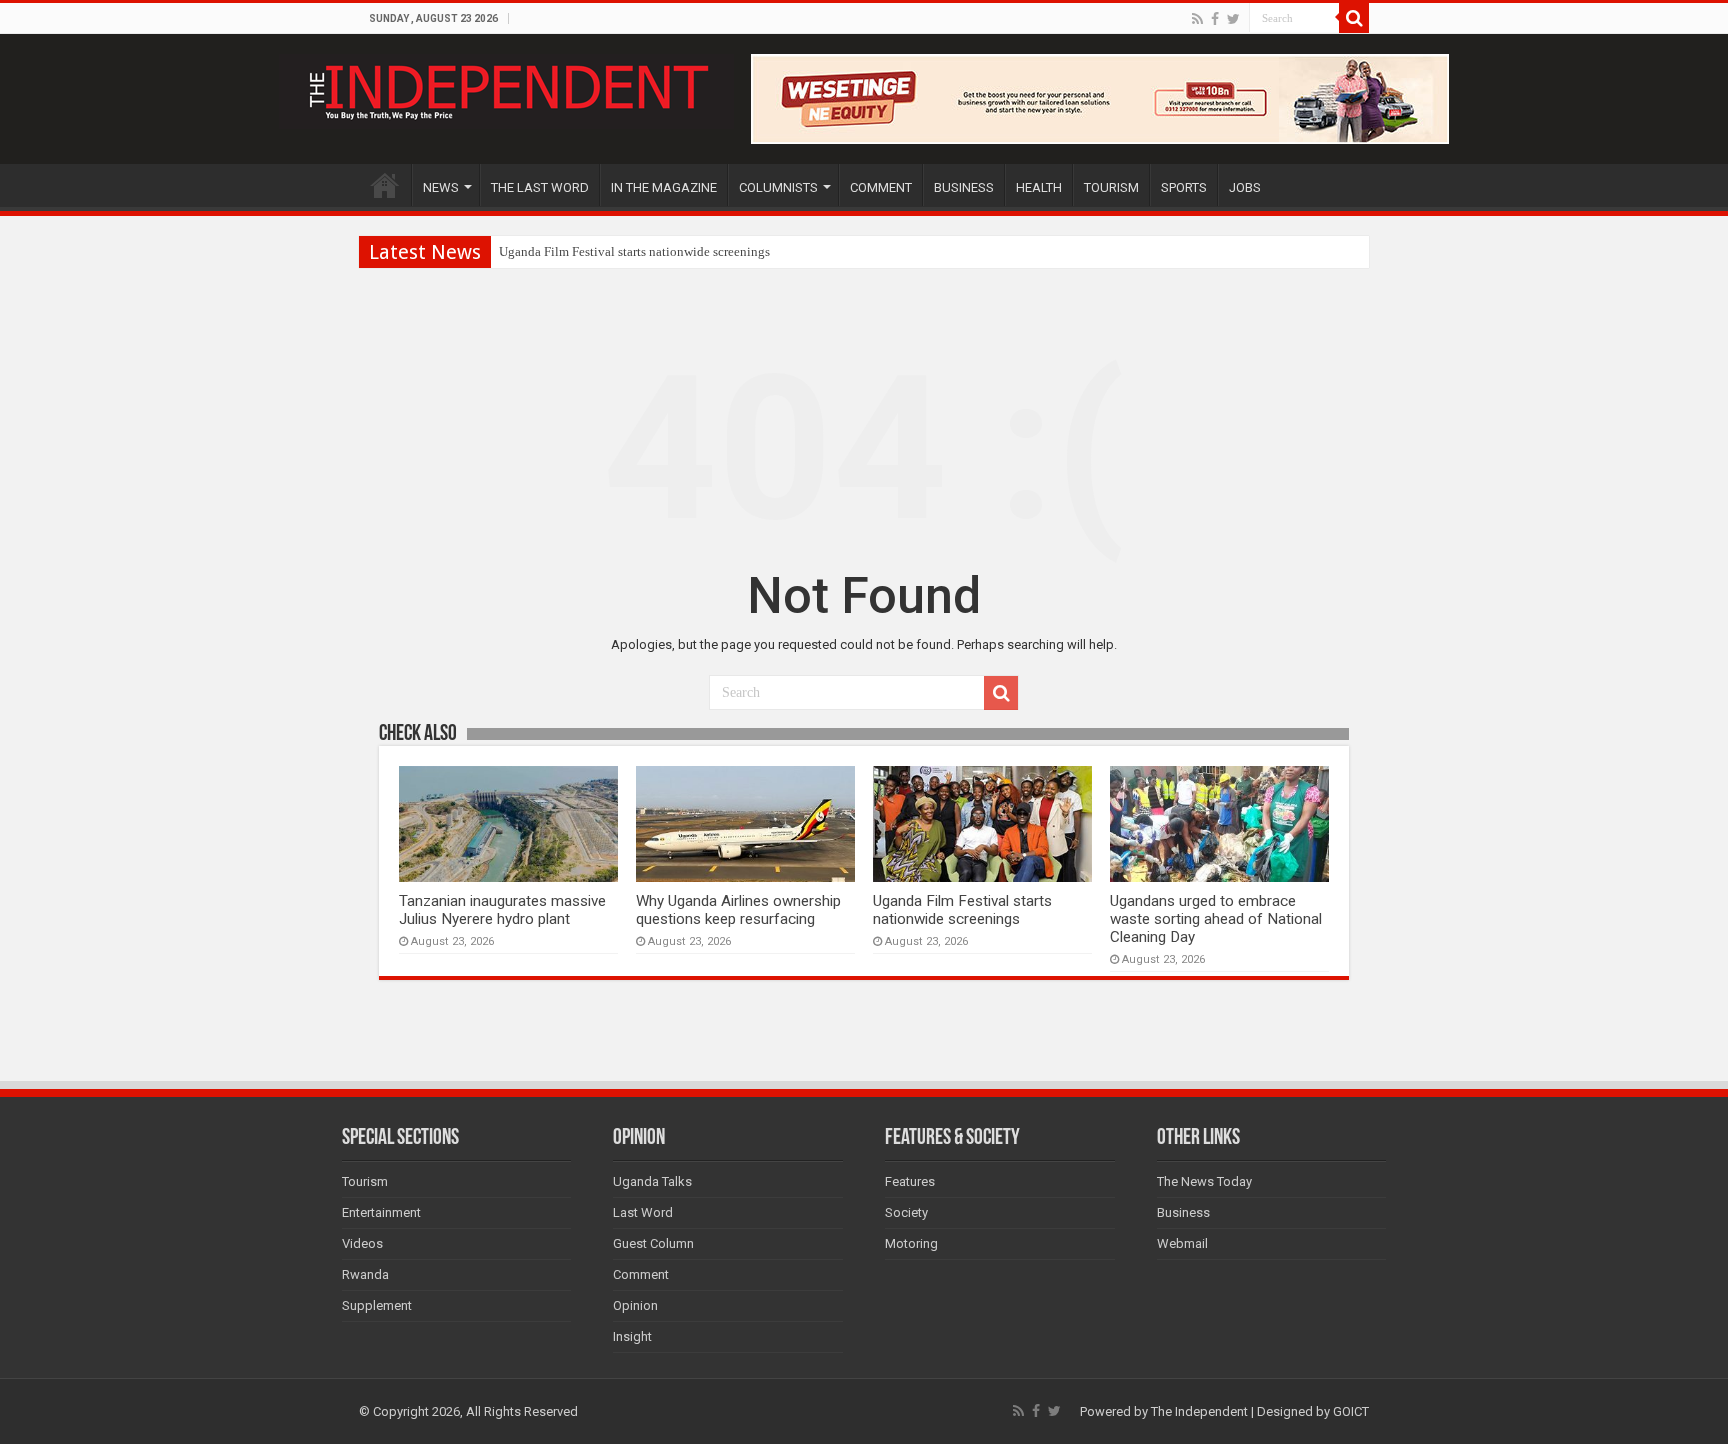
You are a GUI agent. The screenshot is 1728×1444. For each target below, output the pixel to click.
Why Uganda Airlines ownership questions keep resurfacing (738, 910)
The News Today (1204, 1181)
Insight (632, 1336)
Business (1183, 1212)
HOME (385, 185)
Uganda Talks (652, 1181)
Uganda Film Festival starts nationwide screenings (634, 251)
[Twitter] (1233, 19)
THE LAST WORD (540, 187)
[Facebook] (1215, 19)
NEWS (441, 187)
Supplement (377, 1305)
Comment (641, 1274)
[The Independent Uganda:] (506, 88)
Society (906, 1212)
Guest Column (653, 1243)
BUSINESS (964, 187)
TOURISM (1111, 187)
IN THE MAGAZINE (664, 187)
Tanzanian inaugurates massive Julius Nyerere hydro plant (502, 910)
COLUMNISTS (778, 187)
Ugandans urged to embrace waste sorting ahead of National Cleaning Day (1216, 919)
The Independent (1199, 1411)
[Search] (1354, 18)
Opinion (635, 1305)
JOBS (1245, 187)
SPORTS (1184, 187)
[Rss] (1197, 19)
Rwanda (365, 1274)
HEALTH (1039, 187)
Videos (362, 1243)
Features (910, 1181)
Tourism (365, 1181)
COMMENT (881, 187)
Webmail (1182, 1243)
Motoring (911, 1243)
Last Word (643, 1212)
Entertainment (381, 1212)
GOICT (1351, 1411)
